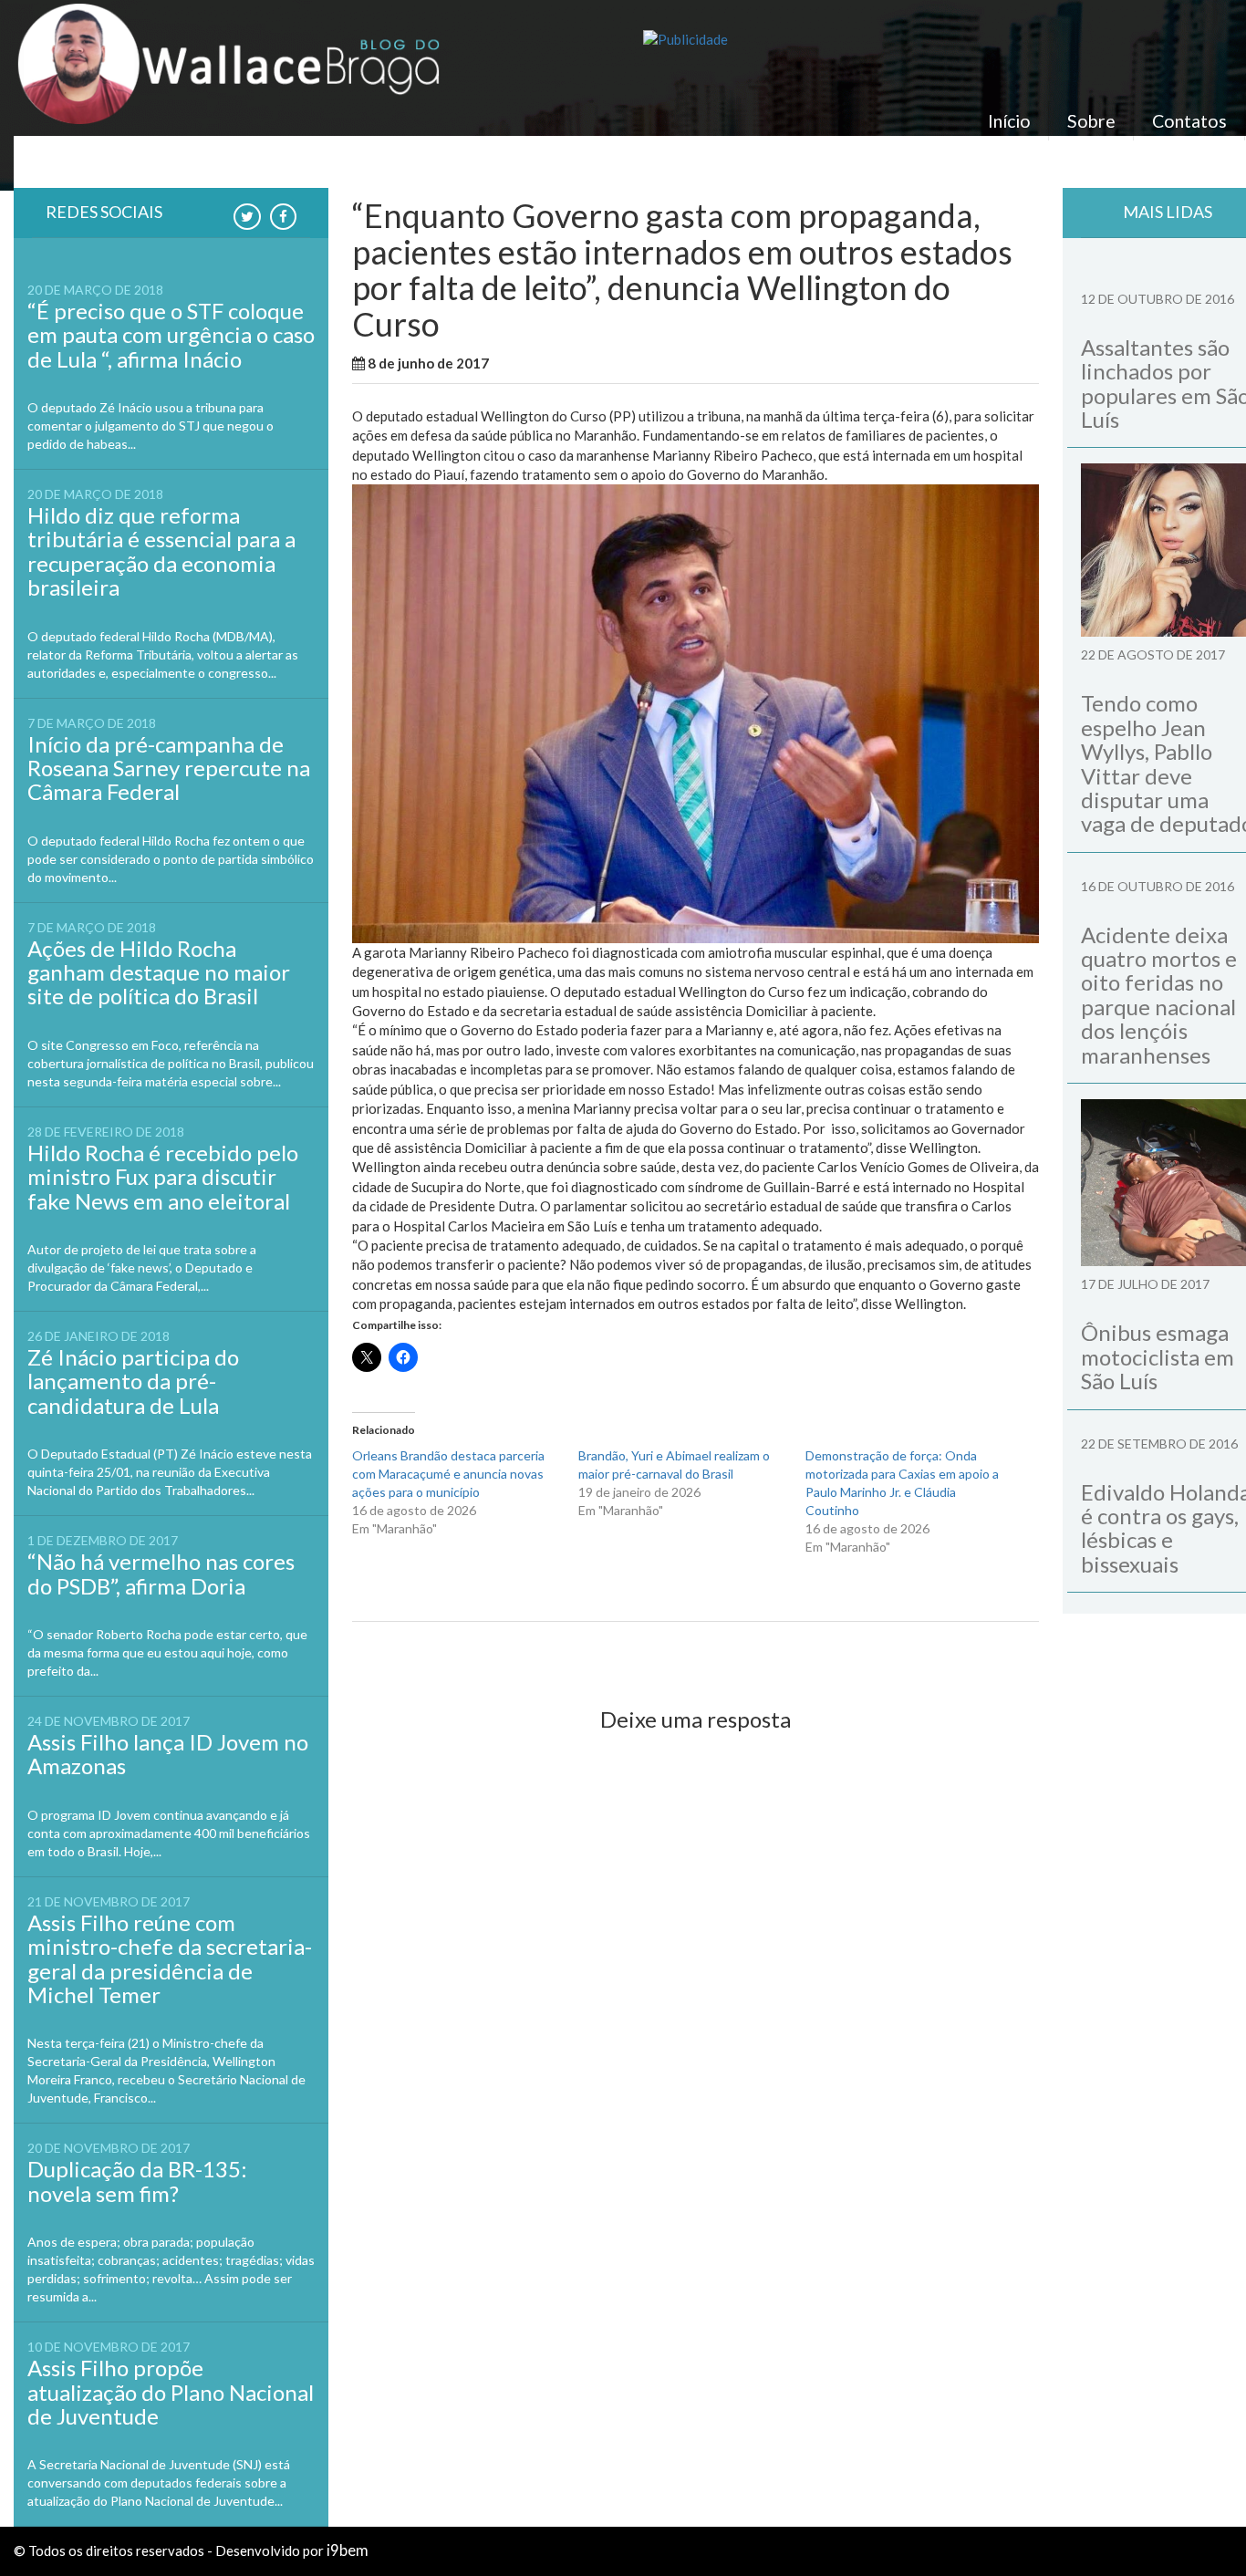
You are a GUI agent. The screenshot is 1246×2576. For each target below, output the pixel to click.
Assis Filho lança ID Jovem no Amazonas (168, 1754)
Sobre (1091, 121)
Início (1009, 121)
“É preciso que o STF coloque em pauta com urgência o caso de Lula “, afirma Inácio (171, 335)
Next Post (992, 1653)
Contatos (1189, 121)
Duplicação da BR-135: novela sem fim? (137, 2181)
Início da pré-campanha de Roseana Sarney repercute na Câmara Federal (169, 768)
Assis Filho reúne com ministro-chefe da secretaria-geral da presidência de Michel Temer (170, 1958)
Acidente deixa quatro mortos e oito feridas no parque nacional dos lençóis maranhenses (1159, 995)
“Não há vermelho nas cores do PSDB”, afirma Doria (161, 1573)
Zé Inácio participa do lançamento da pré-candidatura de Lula (133, 1381)
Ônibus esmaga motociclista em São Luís (1158, 1356)
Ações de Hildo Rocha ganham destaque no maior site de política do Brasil (159, 972)
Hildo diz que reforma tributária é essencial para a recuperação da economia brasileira (161, 551)
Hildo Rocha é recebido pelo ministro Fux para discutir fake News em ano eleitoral (163, 1177)
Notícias (597, 363)
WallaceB (534, 363)
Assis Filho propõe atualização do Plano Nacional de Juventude (171, 2392)
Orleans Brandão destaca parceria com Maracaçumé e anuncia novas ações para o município (448, 1474)
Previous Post (412, 1653)
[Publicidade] (944, 40)
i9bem (348, 2550)
